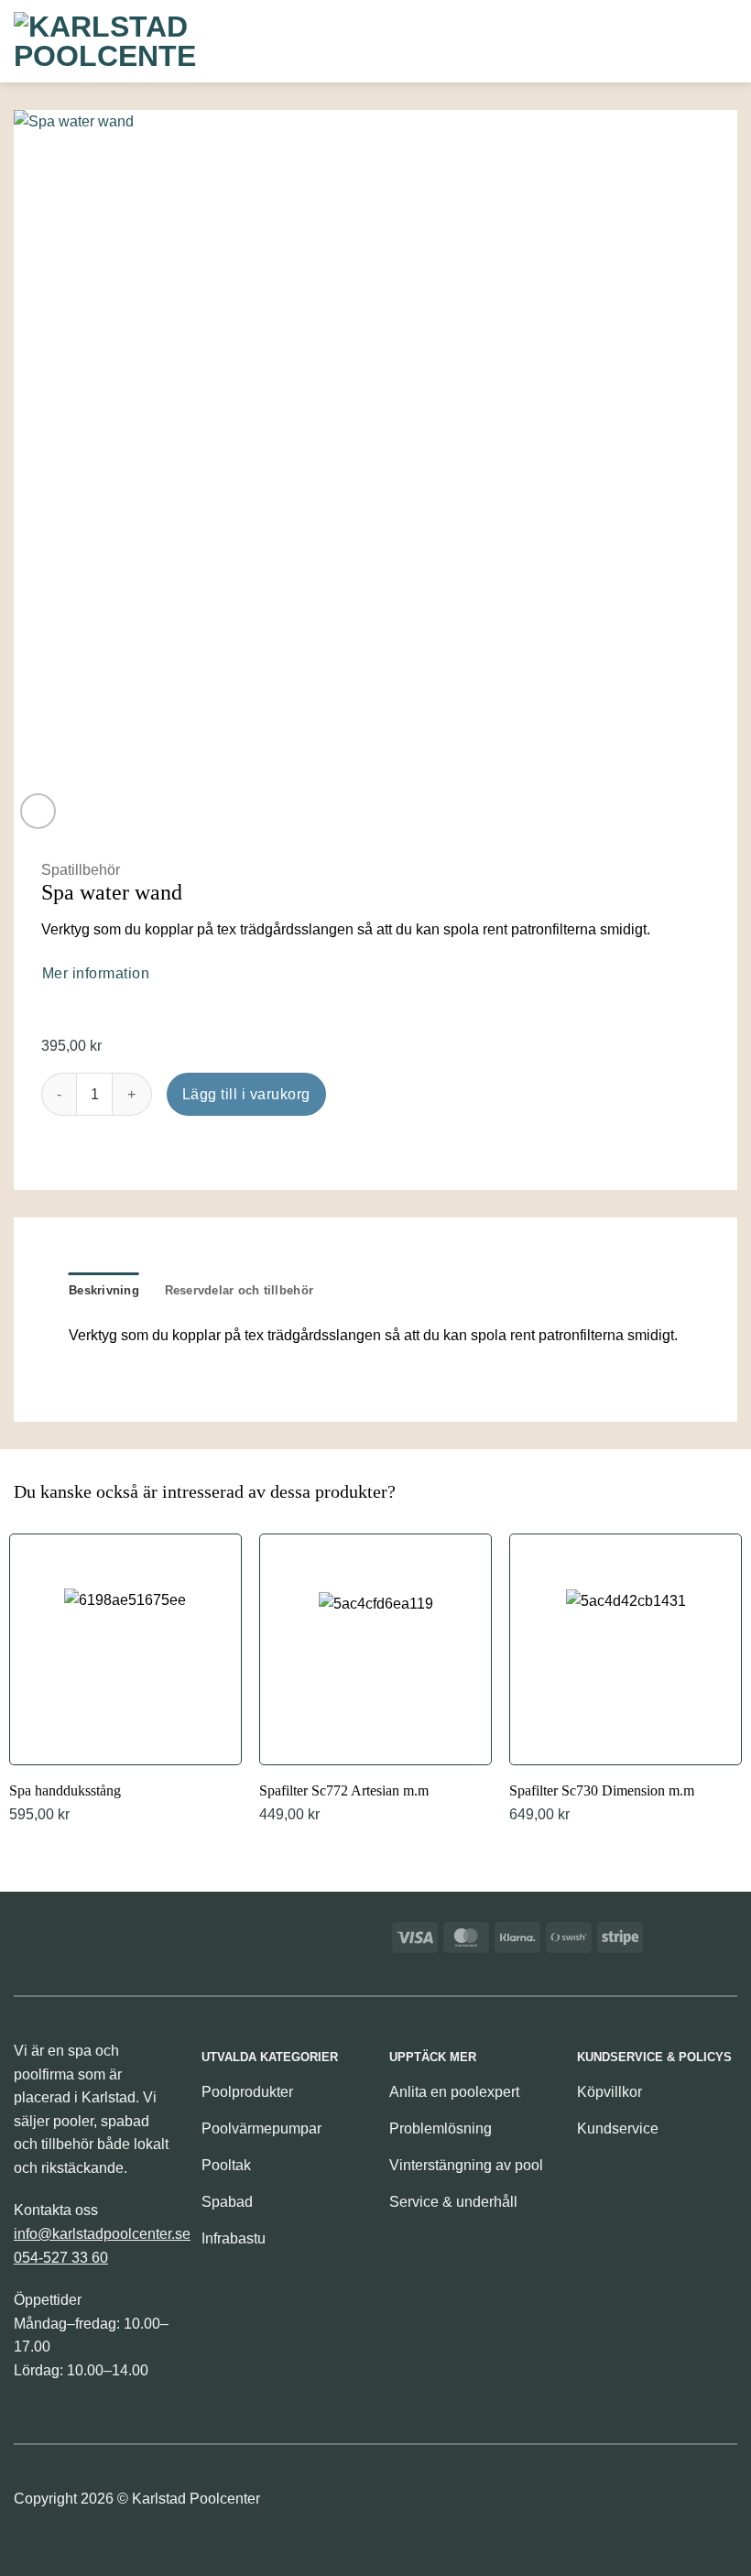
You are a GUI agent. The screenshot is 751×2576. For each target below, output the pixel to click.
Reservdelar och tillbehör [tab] (239, 1290)
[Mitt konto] (691, 41)
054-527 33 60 (61, 2258)
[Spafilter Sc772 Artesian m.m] (375, 1681)
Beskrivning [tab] (104, 1290)
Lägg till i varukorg (246, 1094)
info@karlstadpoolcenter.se (102, 2234)
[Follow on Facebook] (405, 2504)
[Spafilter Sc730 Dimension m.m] (626, 1681)
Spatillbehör (81, 870)
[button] (630, 41)
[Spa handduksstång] (125, 1681)
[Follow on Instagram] (436, 2504)
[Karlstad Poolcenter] (105, 41)
